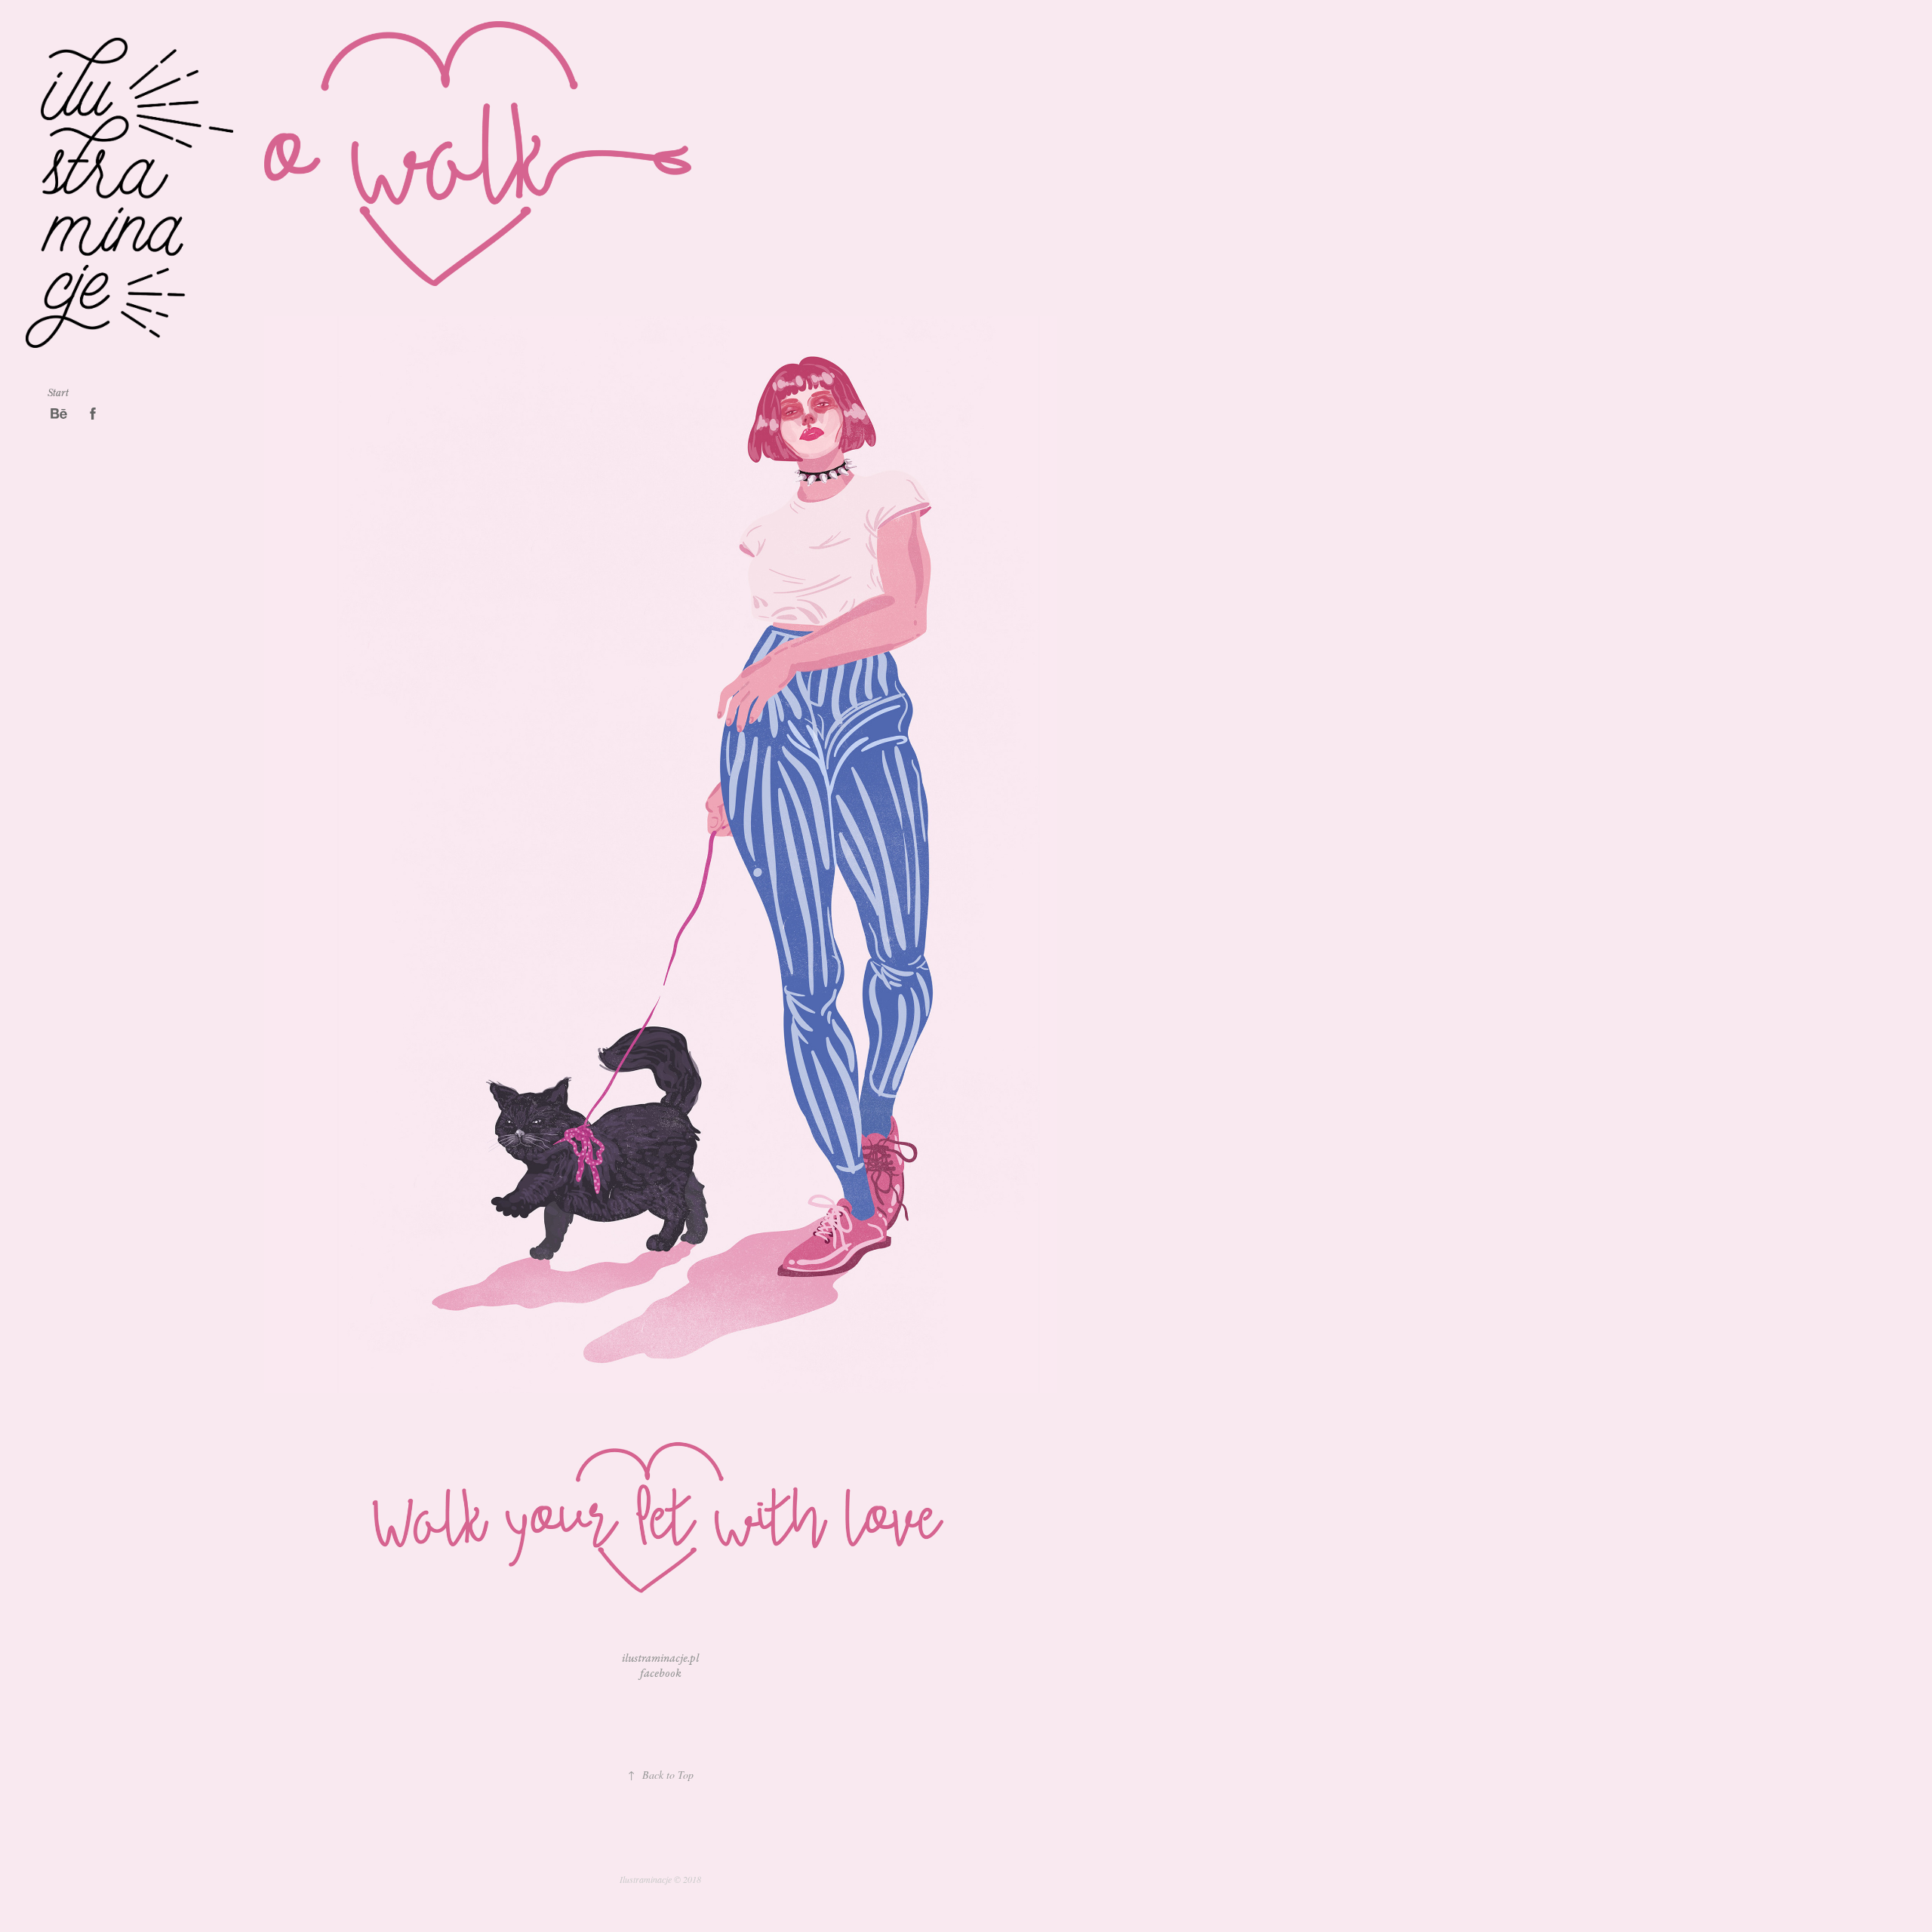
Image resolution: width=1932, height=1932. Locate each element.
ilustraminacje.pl (660, 1658)
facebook (661, 1674)
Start (58, 392)
